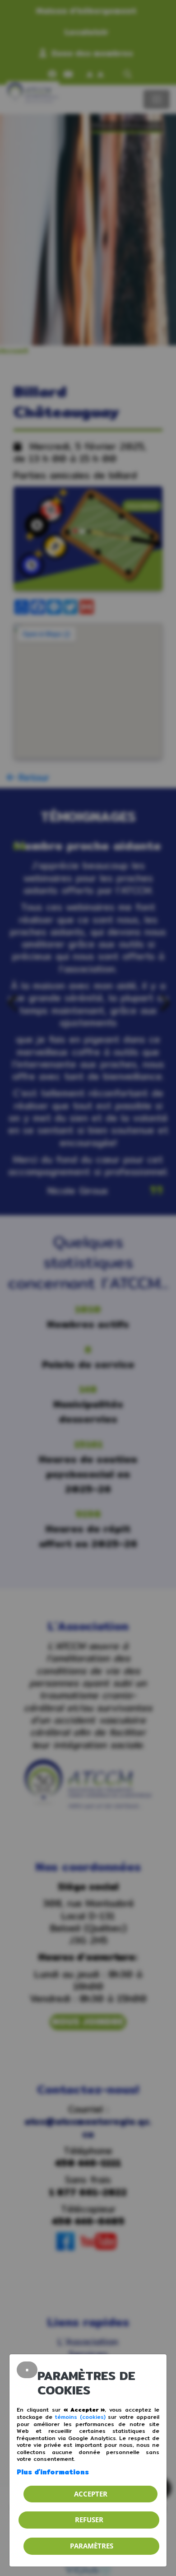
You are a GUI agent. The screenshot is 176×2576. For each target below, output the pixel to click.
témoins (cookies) (80, 2417)
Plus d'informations (53, 2472)
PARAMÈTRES (92, 2546)
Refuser (89, 2520)
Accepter (91, 2494)
